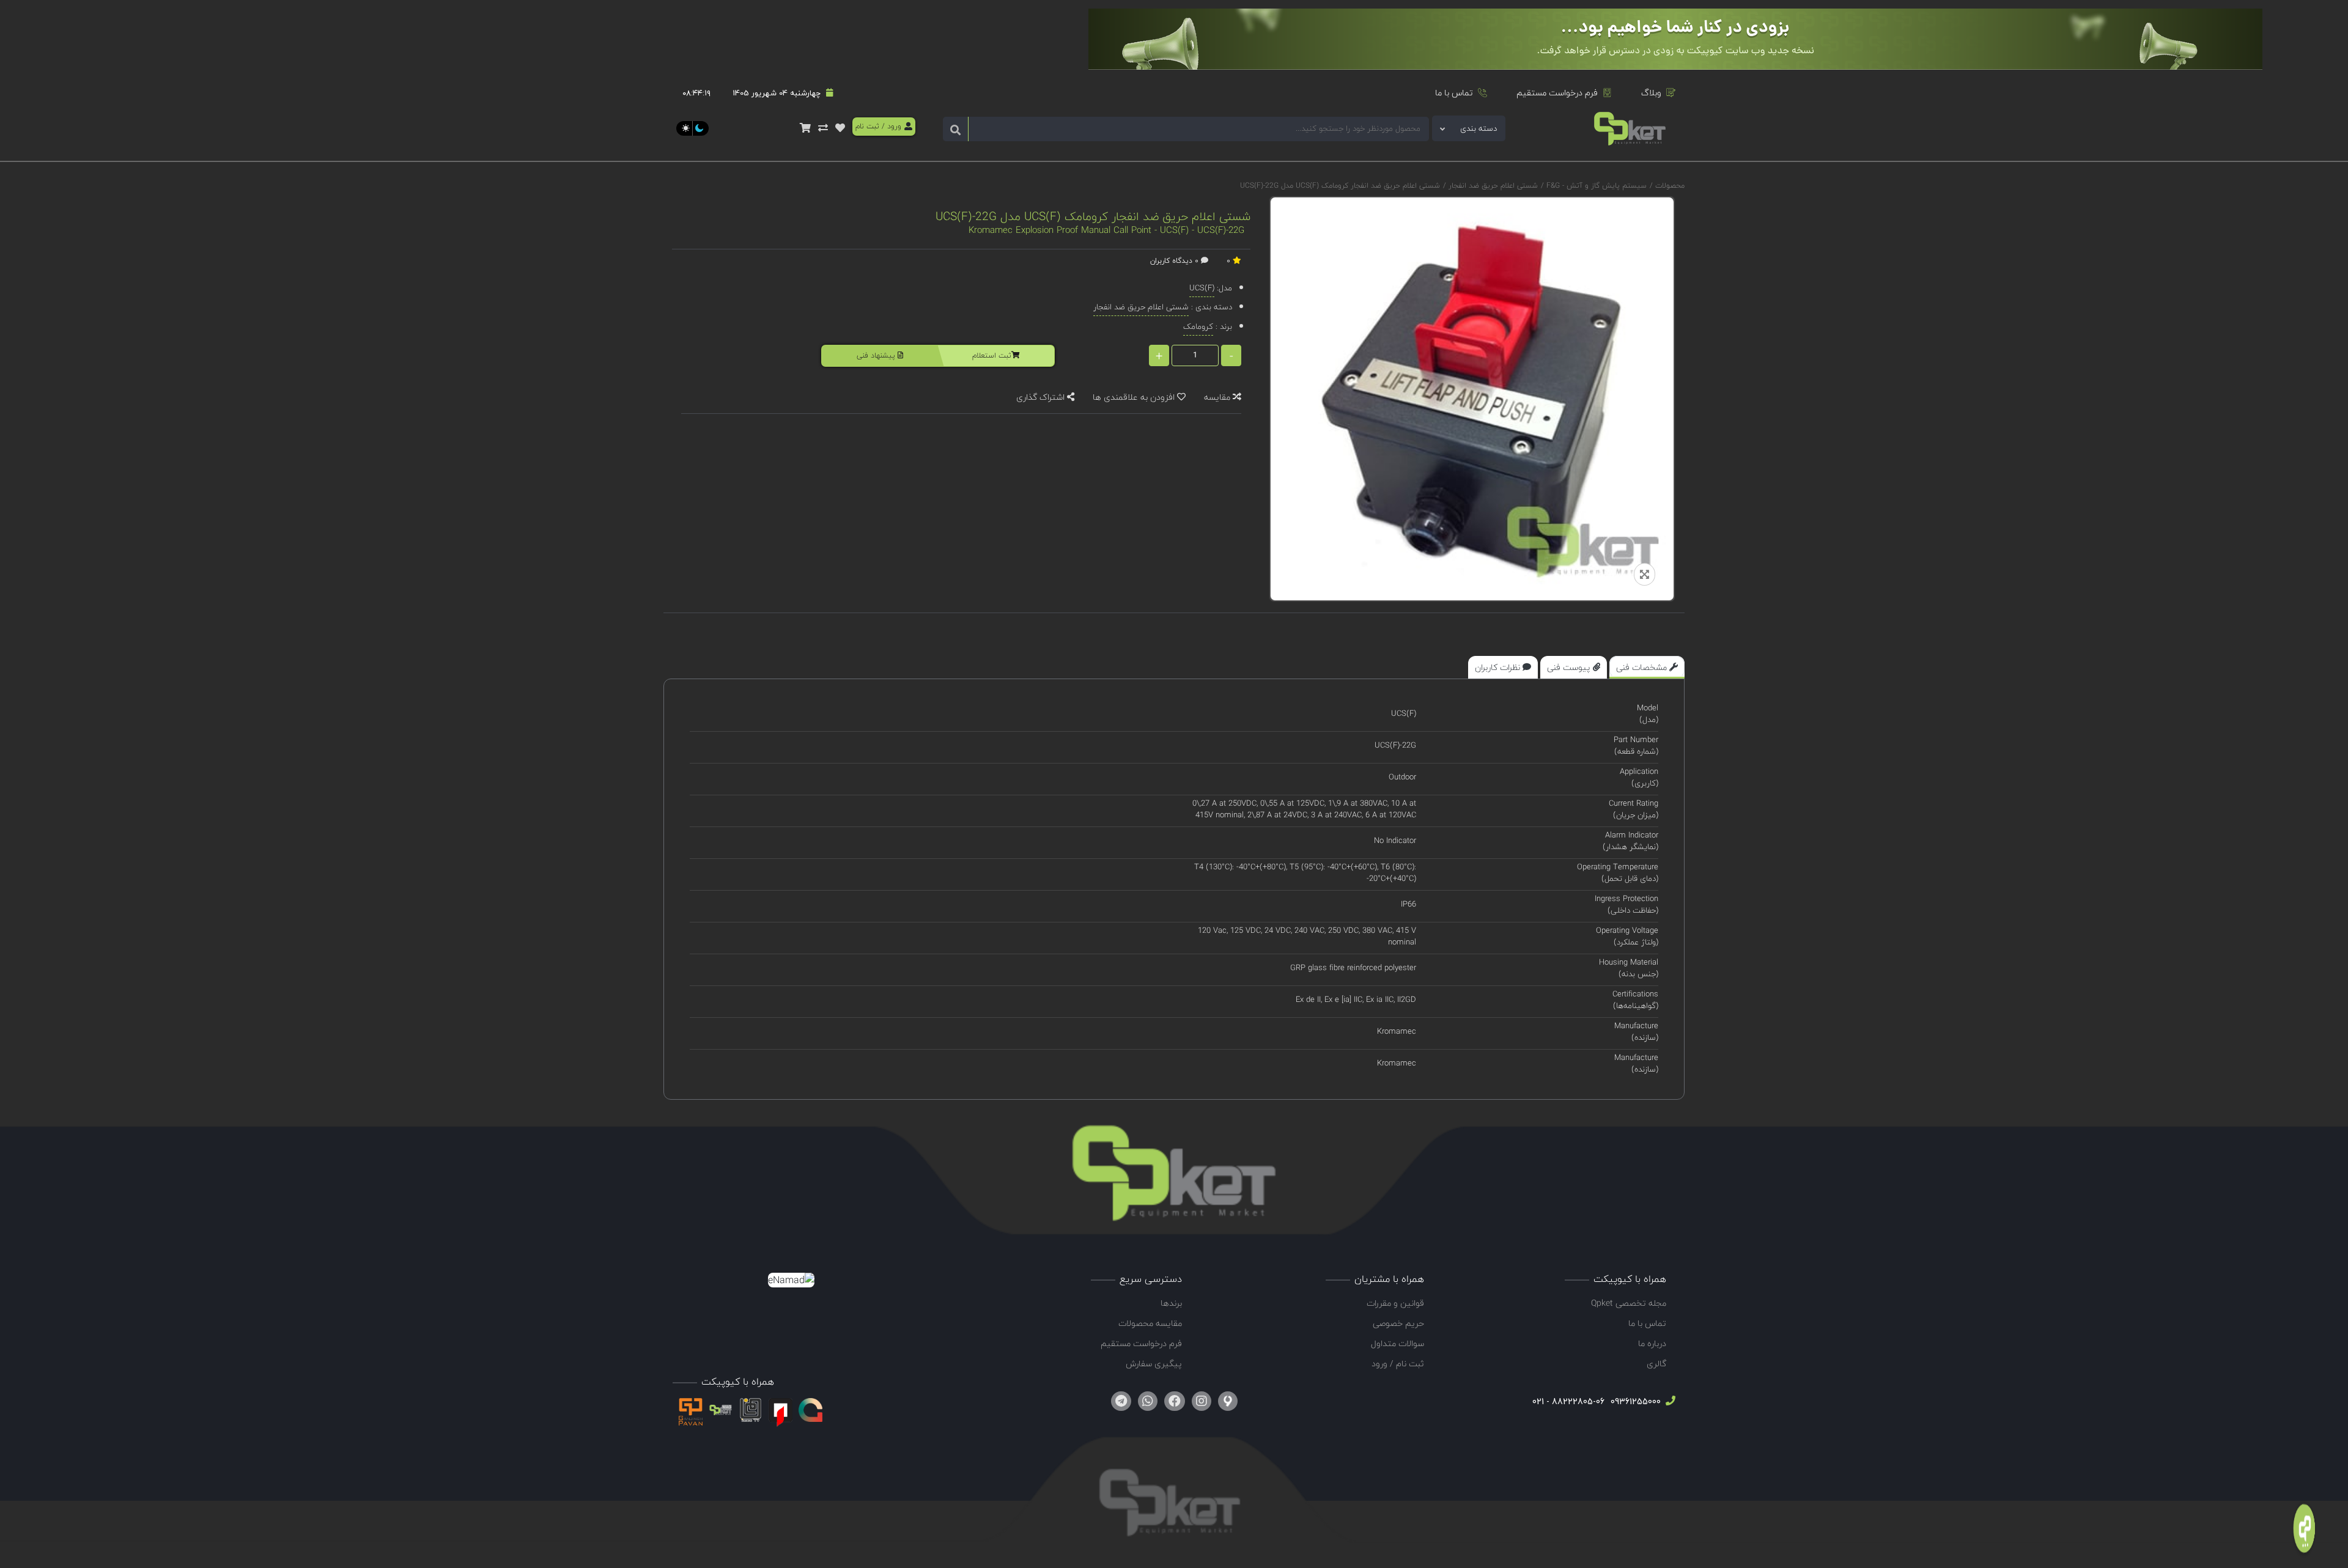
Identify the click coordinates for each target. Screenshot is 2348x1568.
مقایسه (1218, 397)
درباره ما (1652, 1343)
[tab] (1647, 667)
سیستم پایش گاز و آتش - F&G (1595, 186)
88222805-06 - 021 (1568, 1401)
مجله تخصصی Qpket (1629, 1303)
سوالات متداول (1397, 1343)
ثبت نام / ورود (1398, 1364)
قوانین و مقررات (1395, 1303)
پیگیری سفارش (1154, 1364)
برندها (1171, 1303)
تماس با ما (1454, 93)
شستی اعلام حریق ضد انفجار (1492, 186)
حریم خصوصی (1398, 1323)
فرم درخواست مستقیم (1557, 93)
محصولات (1670, 186)
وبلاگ (1651, 93)
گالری (1656, 1364)
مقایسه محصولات (1150, 1323)
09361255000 (1634, 1401)
